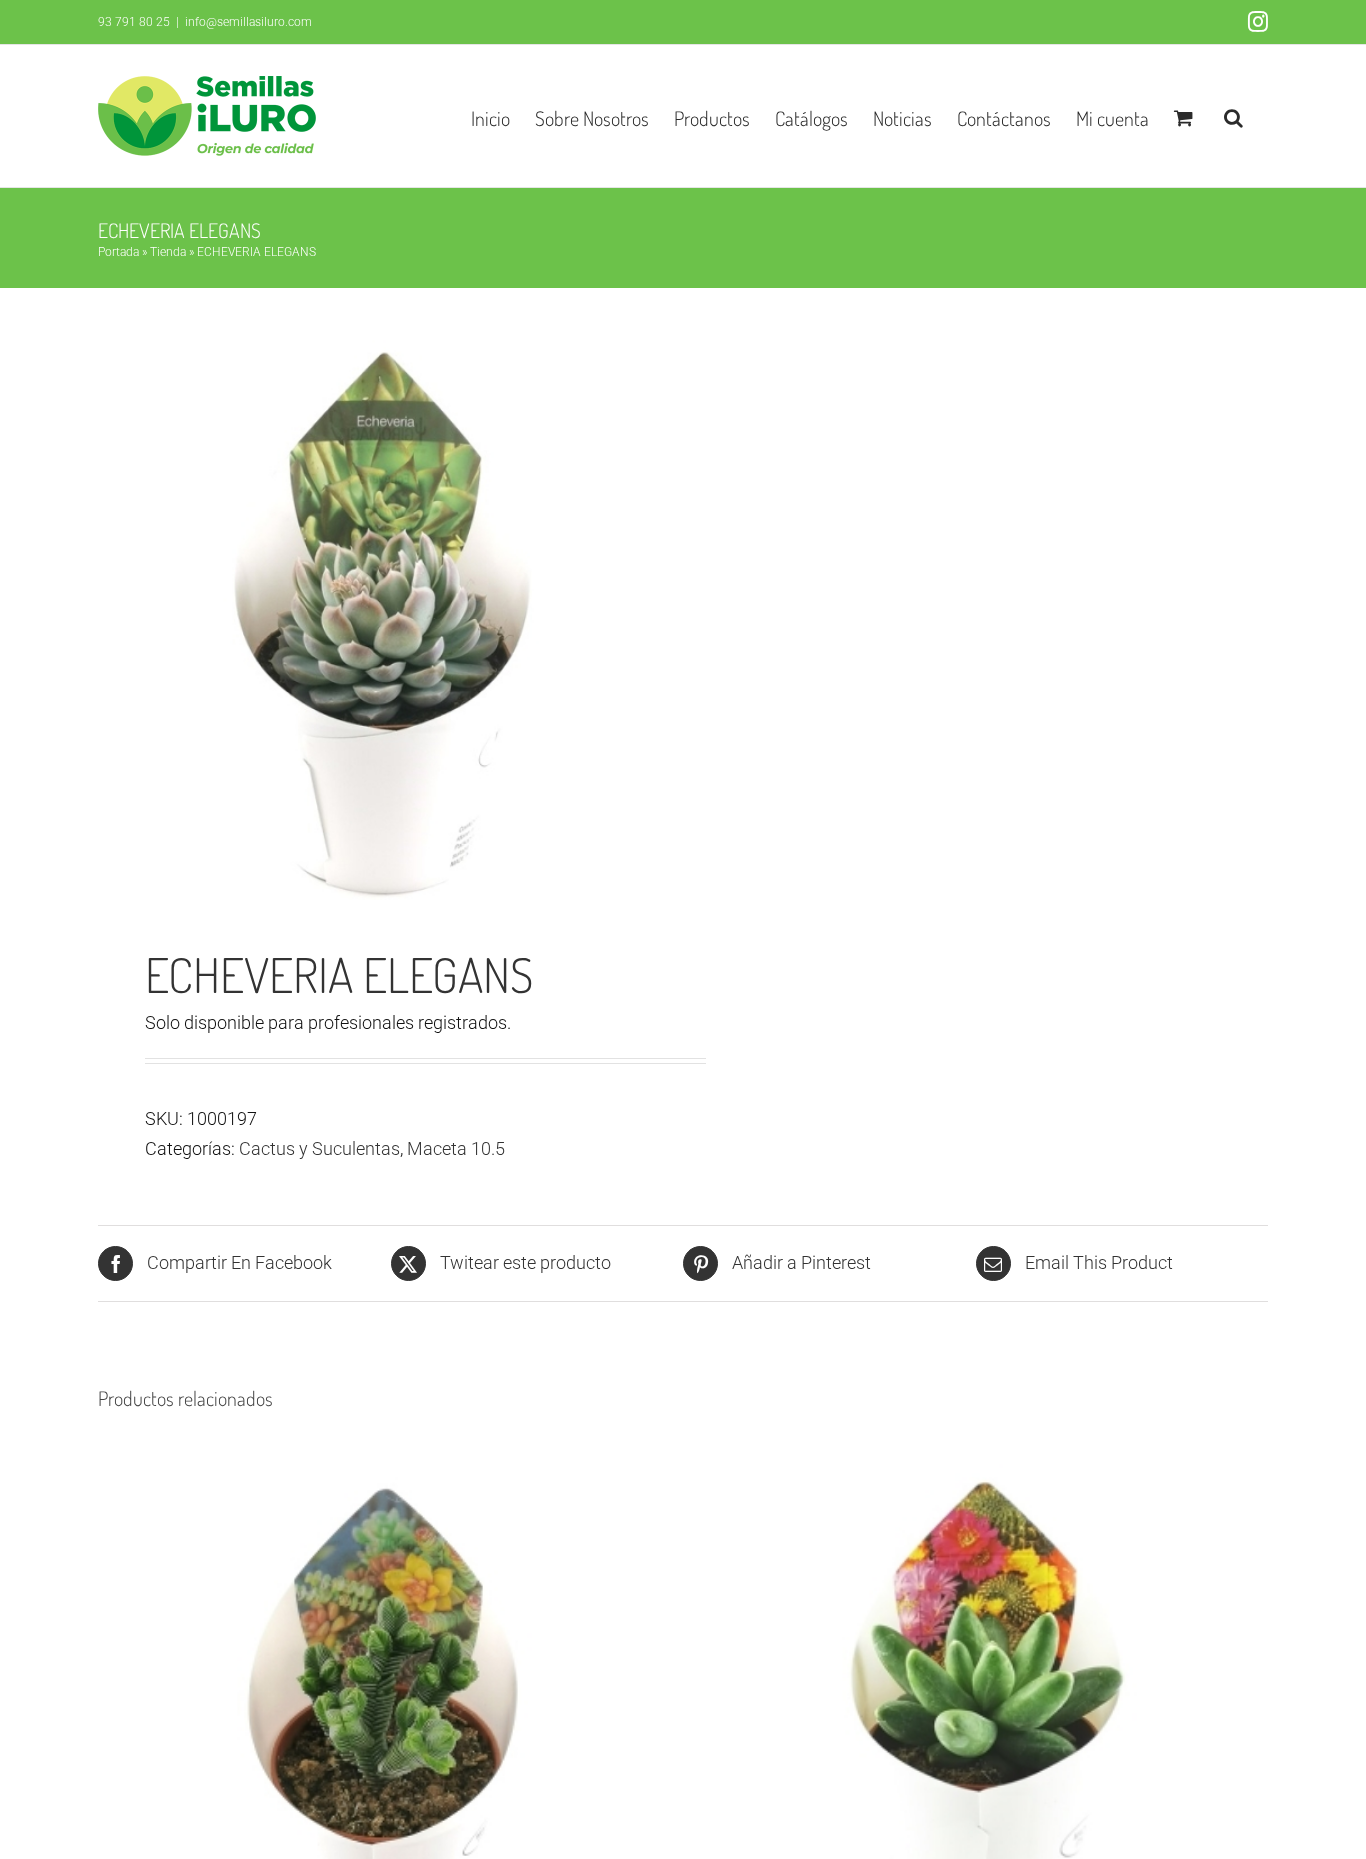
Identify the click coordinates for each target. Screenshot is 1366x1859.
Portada (118, 252)
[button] (1233, 116)
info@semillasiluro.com (248, 22)
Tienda (168, 252)
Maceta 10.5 (456, 1148)
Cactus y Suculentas (319, 1148)
